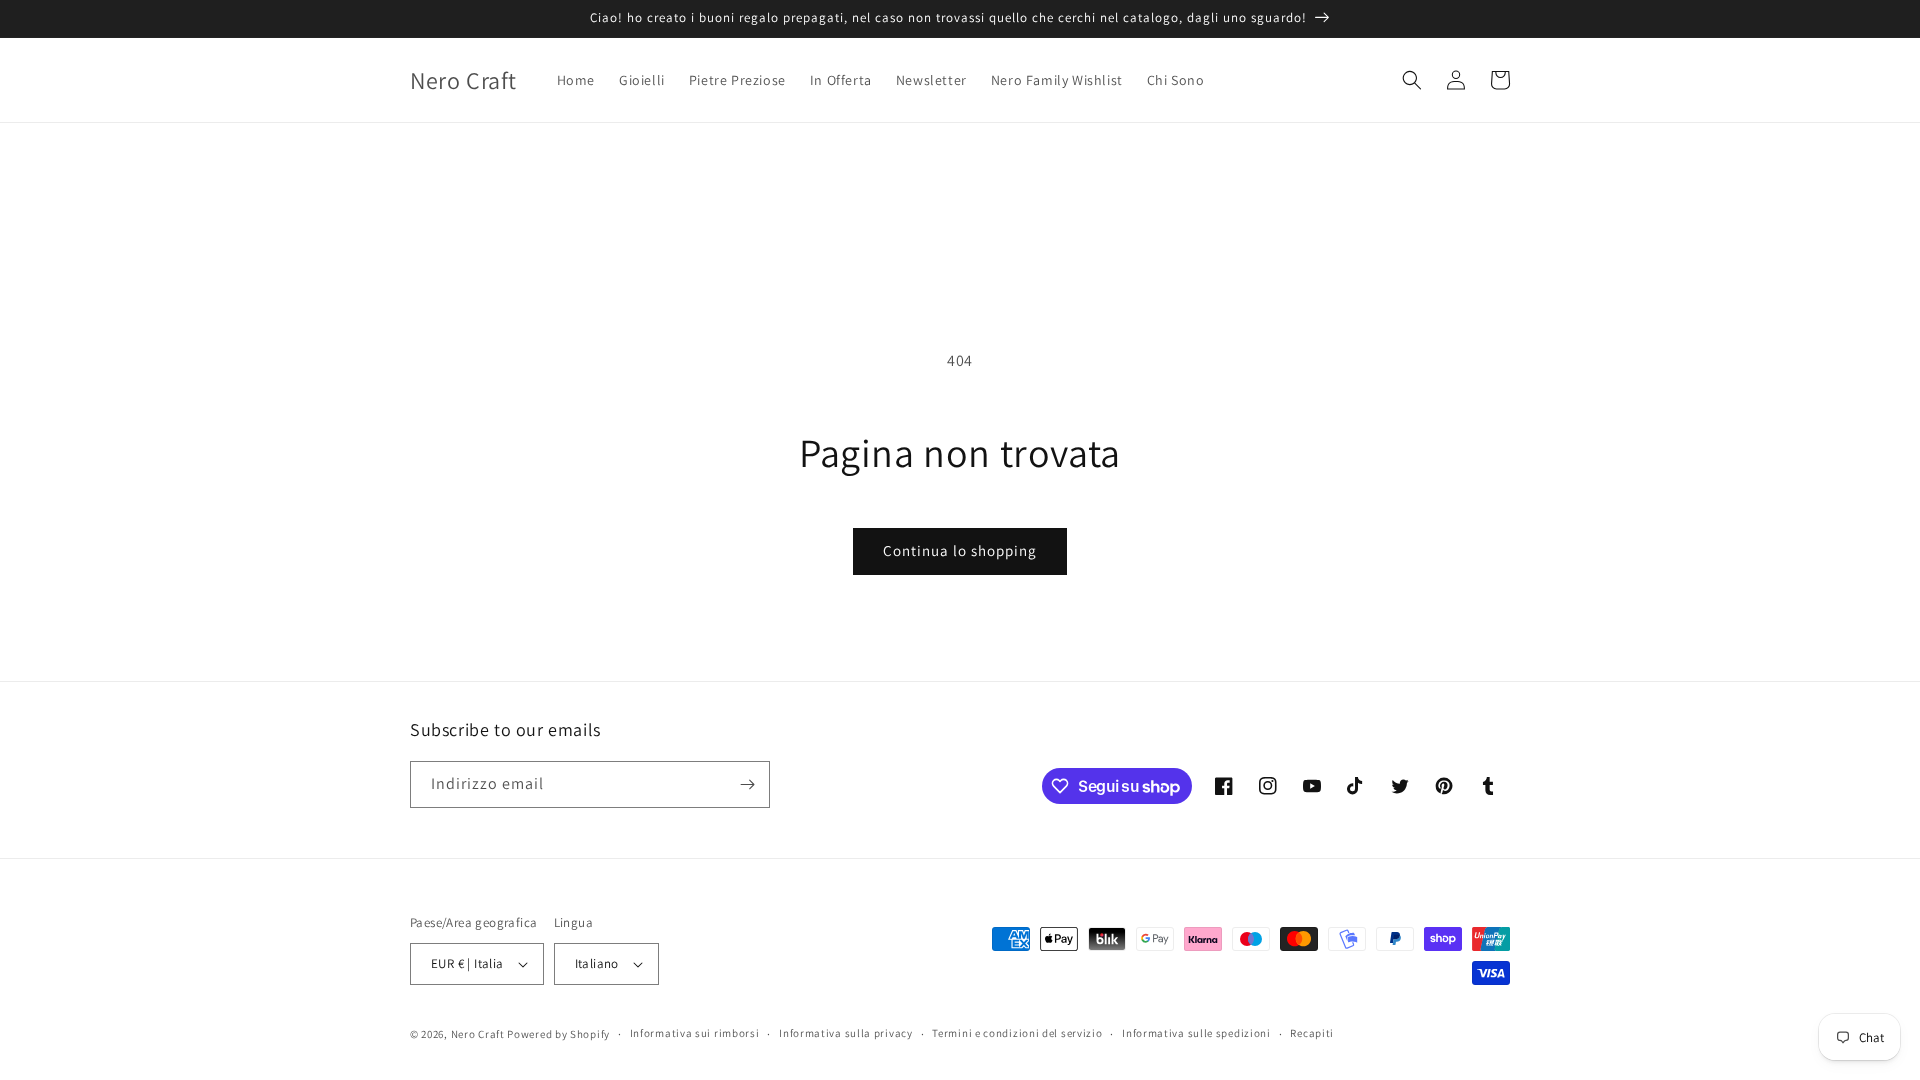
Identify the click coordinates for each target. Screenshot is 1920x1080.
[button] (1412, 80)
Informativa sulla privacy (846, 1033)
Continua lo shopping (960, 550)
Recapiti (1312, 1033)
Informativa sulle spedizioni (1196, 1033)
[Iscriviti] (747, 784)
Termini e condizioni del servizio (1017, 1033)
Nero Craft (478, 1034)
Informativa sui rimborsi (695, 1033)
